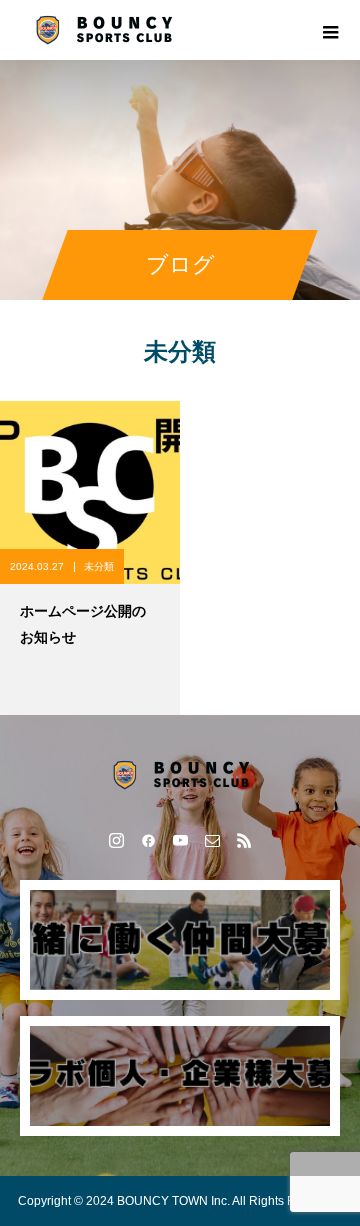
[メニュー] (330, 30)
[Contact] (212, 840)
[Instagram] (116, 840)
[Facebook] (148, 840)
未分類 (99, 566)
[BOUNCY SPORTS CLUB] (180, 775)
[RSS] (244, 840)
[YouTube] (180, 840)
